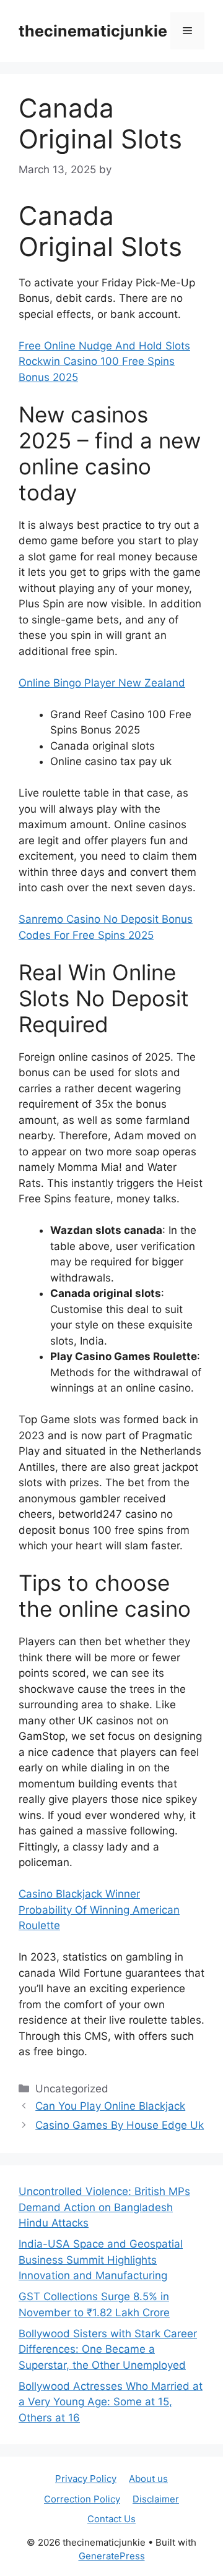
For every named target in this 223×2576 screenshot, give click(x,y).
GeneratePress (112, 2556)
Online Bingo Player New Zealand (102, 683)
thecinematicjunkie (93, 31)
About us (148, 2479)
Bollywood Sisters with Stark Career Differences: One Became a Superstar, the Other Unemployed (108, 2349)
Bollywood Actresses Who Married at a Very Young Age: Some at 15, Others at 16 (111, 2402)
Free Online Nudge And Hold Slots (104, 346)
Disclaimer (156, 2499)
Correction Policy (82, 2499)
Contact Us (111, 2519)
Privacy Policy (86, 2479)
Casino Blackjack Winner (79, 1894)
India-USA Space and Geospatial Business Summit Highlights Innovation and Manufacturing (101, 2260)
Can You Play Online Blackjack (110, 2106)
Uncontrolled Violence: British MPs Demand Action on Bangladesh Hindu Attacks (104, 2207)
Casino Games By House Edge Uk (120, 2125)
